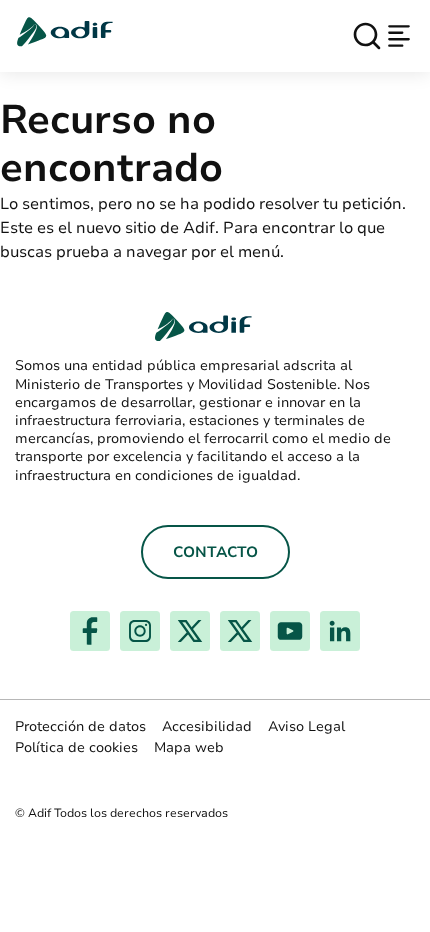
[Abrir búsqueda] (367, 36)
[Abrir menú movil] (399, 36)
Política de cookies (76, 747)
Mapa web (189, 747)
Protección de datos (80, 726)
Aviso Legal (306, 726)
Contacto (215, 552)
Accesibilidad (207, 726)
